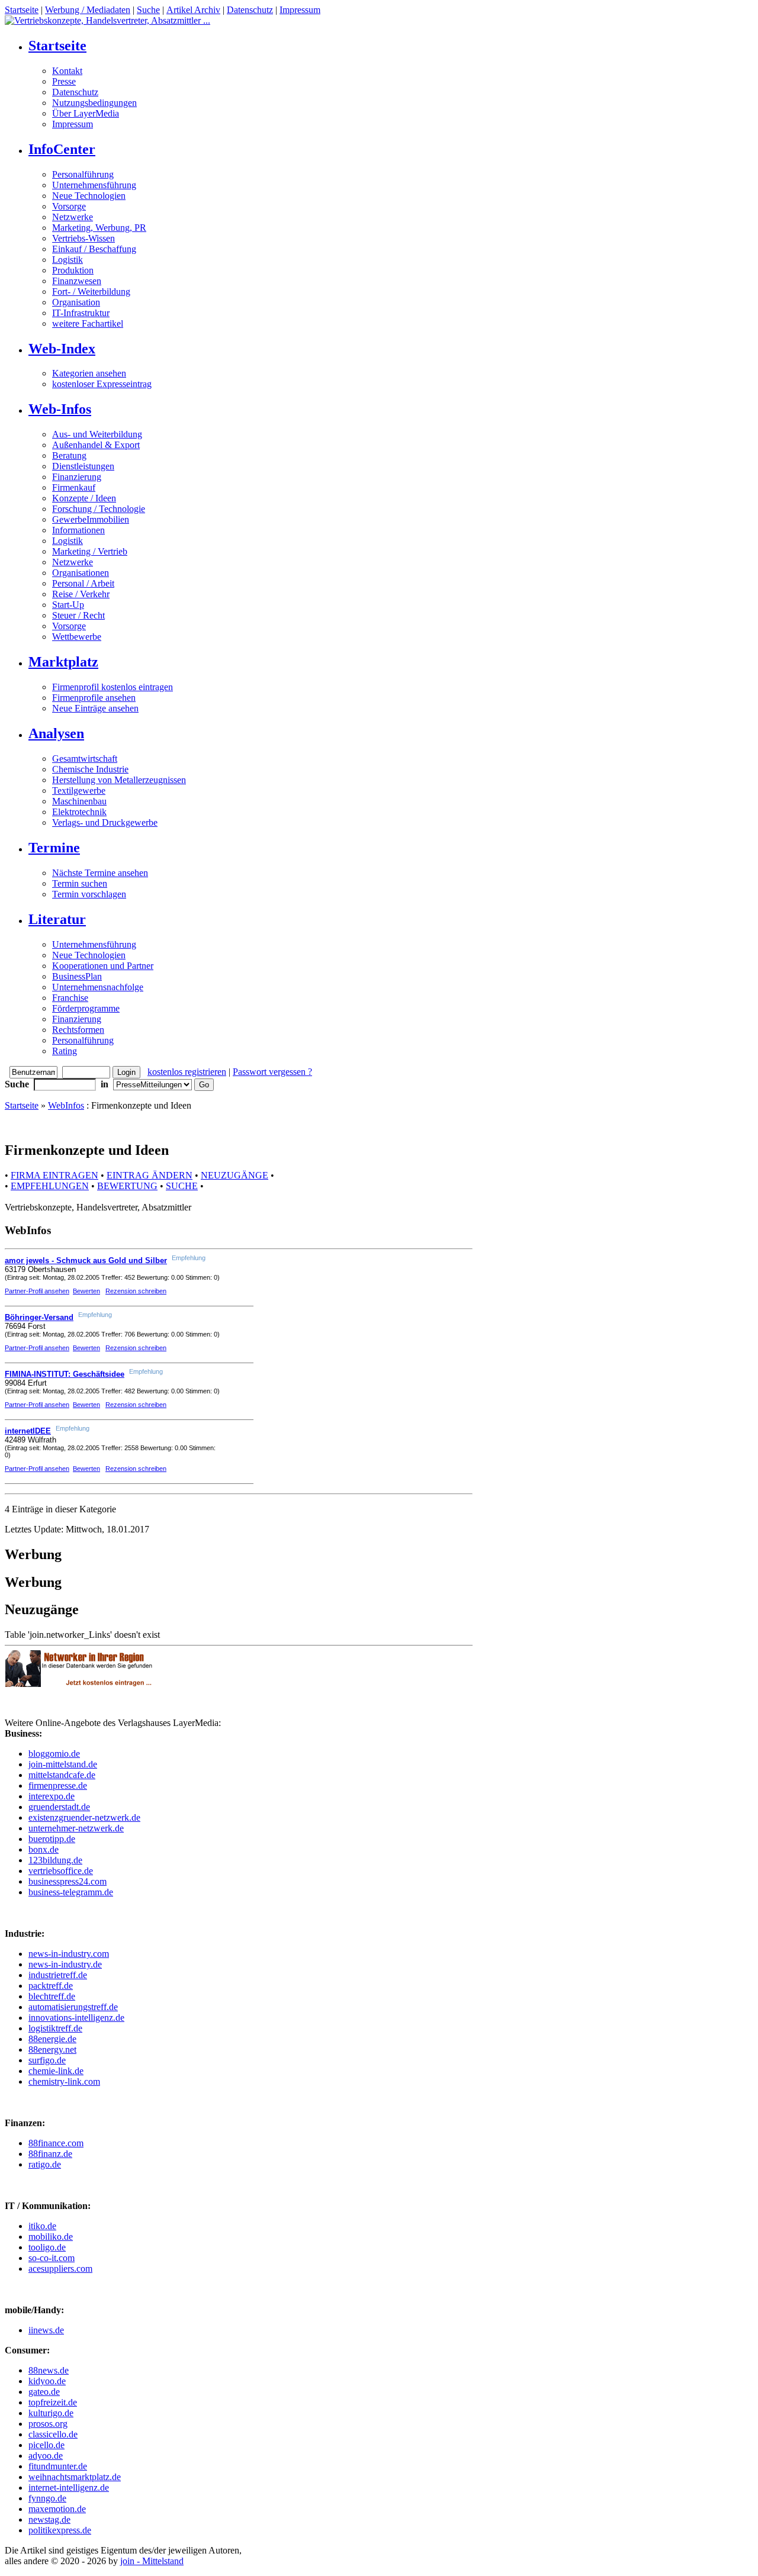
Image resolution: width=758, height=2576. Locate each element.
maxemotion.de (57, 2509)
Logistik (68, 260)
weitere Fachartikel (88, 323)
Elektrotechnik (79, 812)
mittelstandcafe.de (62, 1775)
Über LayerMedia (86, 113)
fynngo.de (47, 2498)
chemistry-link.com (64, 2081)
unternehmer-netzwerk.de (76, 1828)
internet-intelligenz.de (69, 2488)
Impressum (300, 10)
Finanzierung (77, 477)
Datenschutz (250, 10)
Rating (65, 1051)
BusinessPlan (77, 976)
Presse (64, 81)
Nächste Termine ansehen (100, 873)
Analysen (56, 733)
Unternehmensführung (94, 185)
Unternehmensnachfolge (98, 987)
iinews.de (46, 2330)
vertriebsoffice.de (61, 1871)
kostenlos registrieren (187, 1072)
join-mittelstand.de (63, 1764)
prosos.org (48, 2424)
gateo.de (44, 2392)
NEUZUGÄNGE (235, 1175)
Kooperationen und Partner (103, 966)
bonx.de (44, 1849)
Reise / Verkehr (81, 594)
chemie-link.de (56, 2071)
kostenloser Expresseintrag (102, 384)
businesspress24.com (68, 1881)
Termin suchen (80, 883)
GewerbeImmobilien (91, 519)
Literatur (57, 919)
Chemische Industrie (90, 769)
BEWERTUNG (127, 1186)
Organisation (76, 302)
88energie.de (52, 2039)
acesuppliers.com (60, 2269)
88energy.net (52, 2049)
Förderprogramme (86, 1008)
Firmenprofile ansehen (94, 698)
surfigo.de (47, 2060)
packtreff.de (51, 1986)
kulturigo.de (51, 2413)
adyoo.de (46, 2456)
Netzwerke (73, 217)
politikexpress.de (60, 2530)
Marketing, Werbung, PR (99, 228)
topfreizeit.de (53, 2402)
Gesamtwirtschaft (85, 759)
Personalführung (83, 174)
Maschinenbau (79, 801)
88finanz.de (50, 2154)
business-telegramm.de (71, 1892)
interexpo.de (52, 1796)
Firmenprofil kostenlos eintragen (113, 687)
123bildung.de (55, 1860)
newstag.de (49, 2519)
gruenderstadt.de (59, 1807)
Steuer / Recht (78, 615)
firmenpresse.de (58, 1786)
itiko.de (42, 2226)
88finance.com (56, 2143)
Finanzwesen (77, 281)
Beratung (69, 455)
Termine (54, 848)
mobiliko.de (51, 2237)
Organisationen (81, 573)
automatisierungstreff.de (73, 2007)
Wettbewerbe (77, 637)
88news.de (49, 2370)
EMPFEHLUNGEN (50, 1186)
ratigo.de (45, 2164)
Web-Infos (60, 409)
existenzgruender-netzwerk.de (84, 1817)
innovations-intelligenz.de (76, 2018)
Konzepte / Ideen (84, 498)
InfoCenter (62, 149)
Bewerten (86, 1291)
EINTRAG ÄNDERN (150, 1175)
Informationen (78, 530)
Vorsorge (69, 206)
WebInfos (66, 1105)
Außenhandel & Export (96, 445)
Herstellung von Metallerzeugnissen (119, 780)
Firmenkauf (74, 487)
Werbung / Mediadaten (88, 10)
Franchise (70, 998)
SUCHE (182, 1186)
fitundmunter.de (58, 2466)
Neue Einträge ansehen (95, 708)
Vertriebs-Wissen (83, 238)
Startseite (22, 10)
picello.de (46, 2445)
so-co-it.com (52, 2258)
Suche (148, 10)
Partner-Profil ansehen (37, 1291)
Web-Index (62, 349)
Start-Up (68, 605)
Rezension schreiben (136, 1291)
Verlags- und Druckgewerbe (105, 822)
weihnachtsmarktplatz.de (75, 2477)
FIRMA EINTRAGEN (54, 1175)
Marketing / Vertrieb (90, 551)
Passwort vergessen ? (272, 1072)
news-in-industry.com (69, 1954)
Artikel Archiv (193, 10)
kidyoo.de (47, 2381)
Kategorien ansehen (89, 373)
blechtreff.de (52, 1996)
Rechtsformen (78, 1030)
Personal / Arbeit (83, 583)
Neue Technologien (89, 196)
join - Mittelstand (152, 2561)
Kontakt (67, 71)
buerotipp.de (52, 1839)
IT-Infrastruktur (81, 313)
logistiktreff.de (55, 2028)
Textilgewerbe (79, 790)
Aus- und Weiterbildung (97, 434)
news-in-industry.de (65, 1964)
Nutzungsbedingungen (94, 103)
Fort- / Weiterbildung (91, 292)
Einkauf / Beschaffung (94, 249)
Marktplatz (63, 662)
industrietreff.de (58, 1975)
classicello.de (53, 2434)
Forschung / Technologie (99, 509)
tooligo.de (47, 2247)
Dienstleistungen (83, 466)
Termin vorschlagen (89, 894)
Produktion (73, 270)
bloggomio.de (54, 1754)
